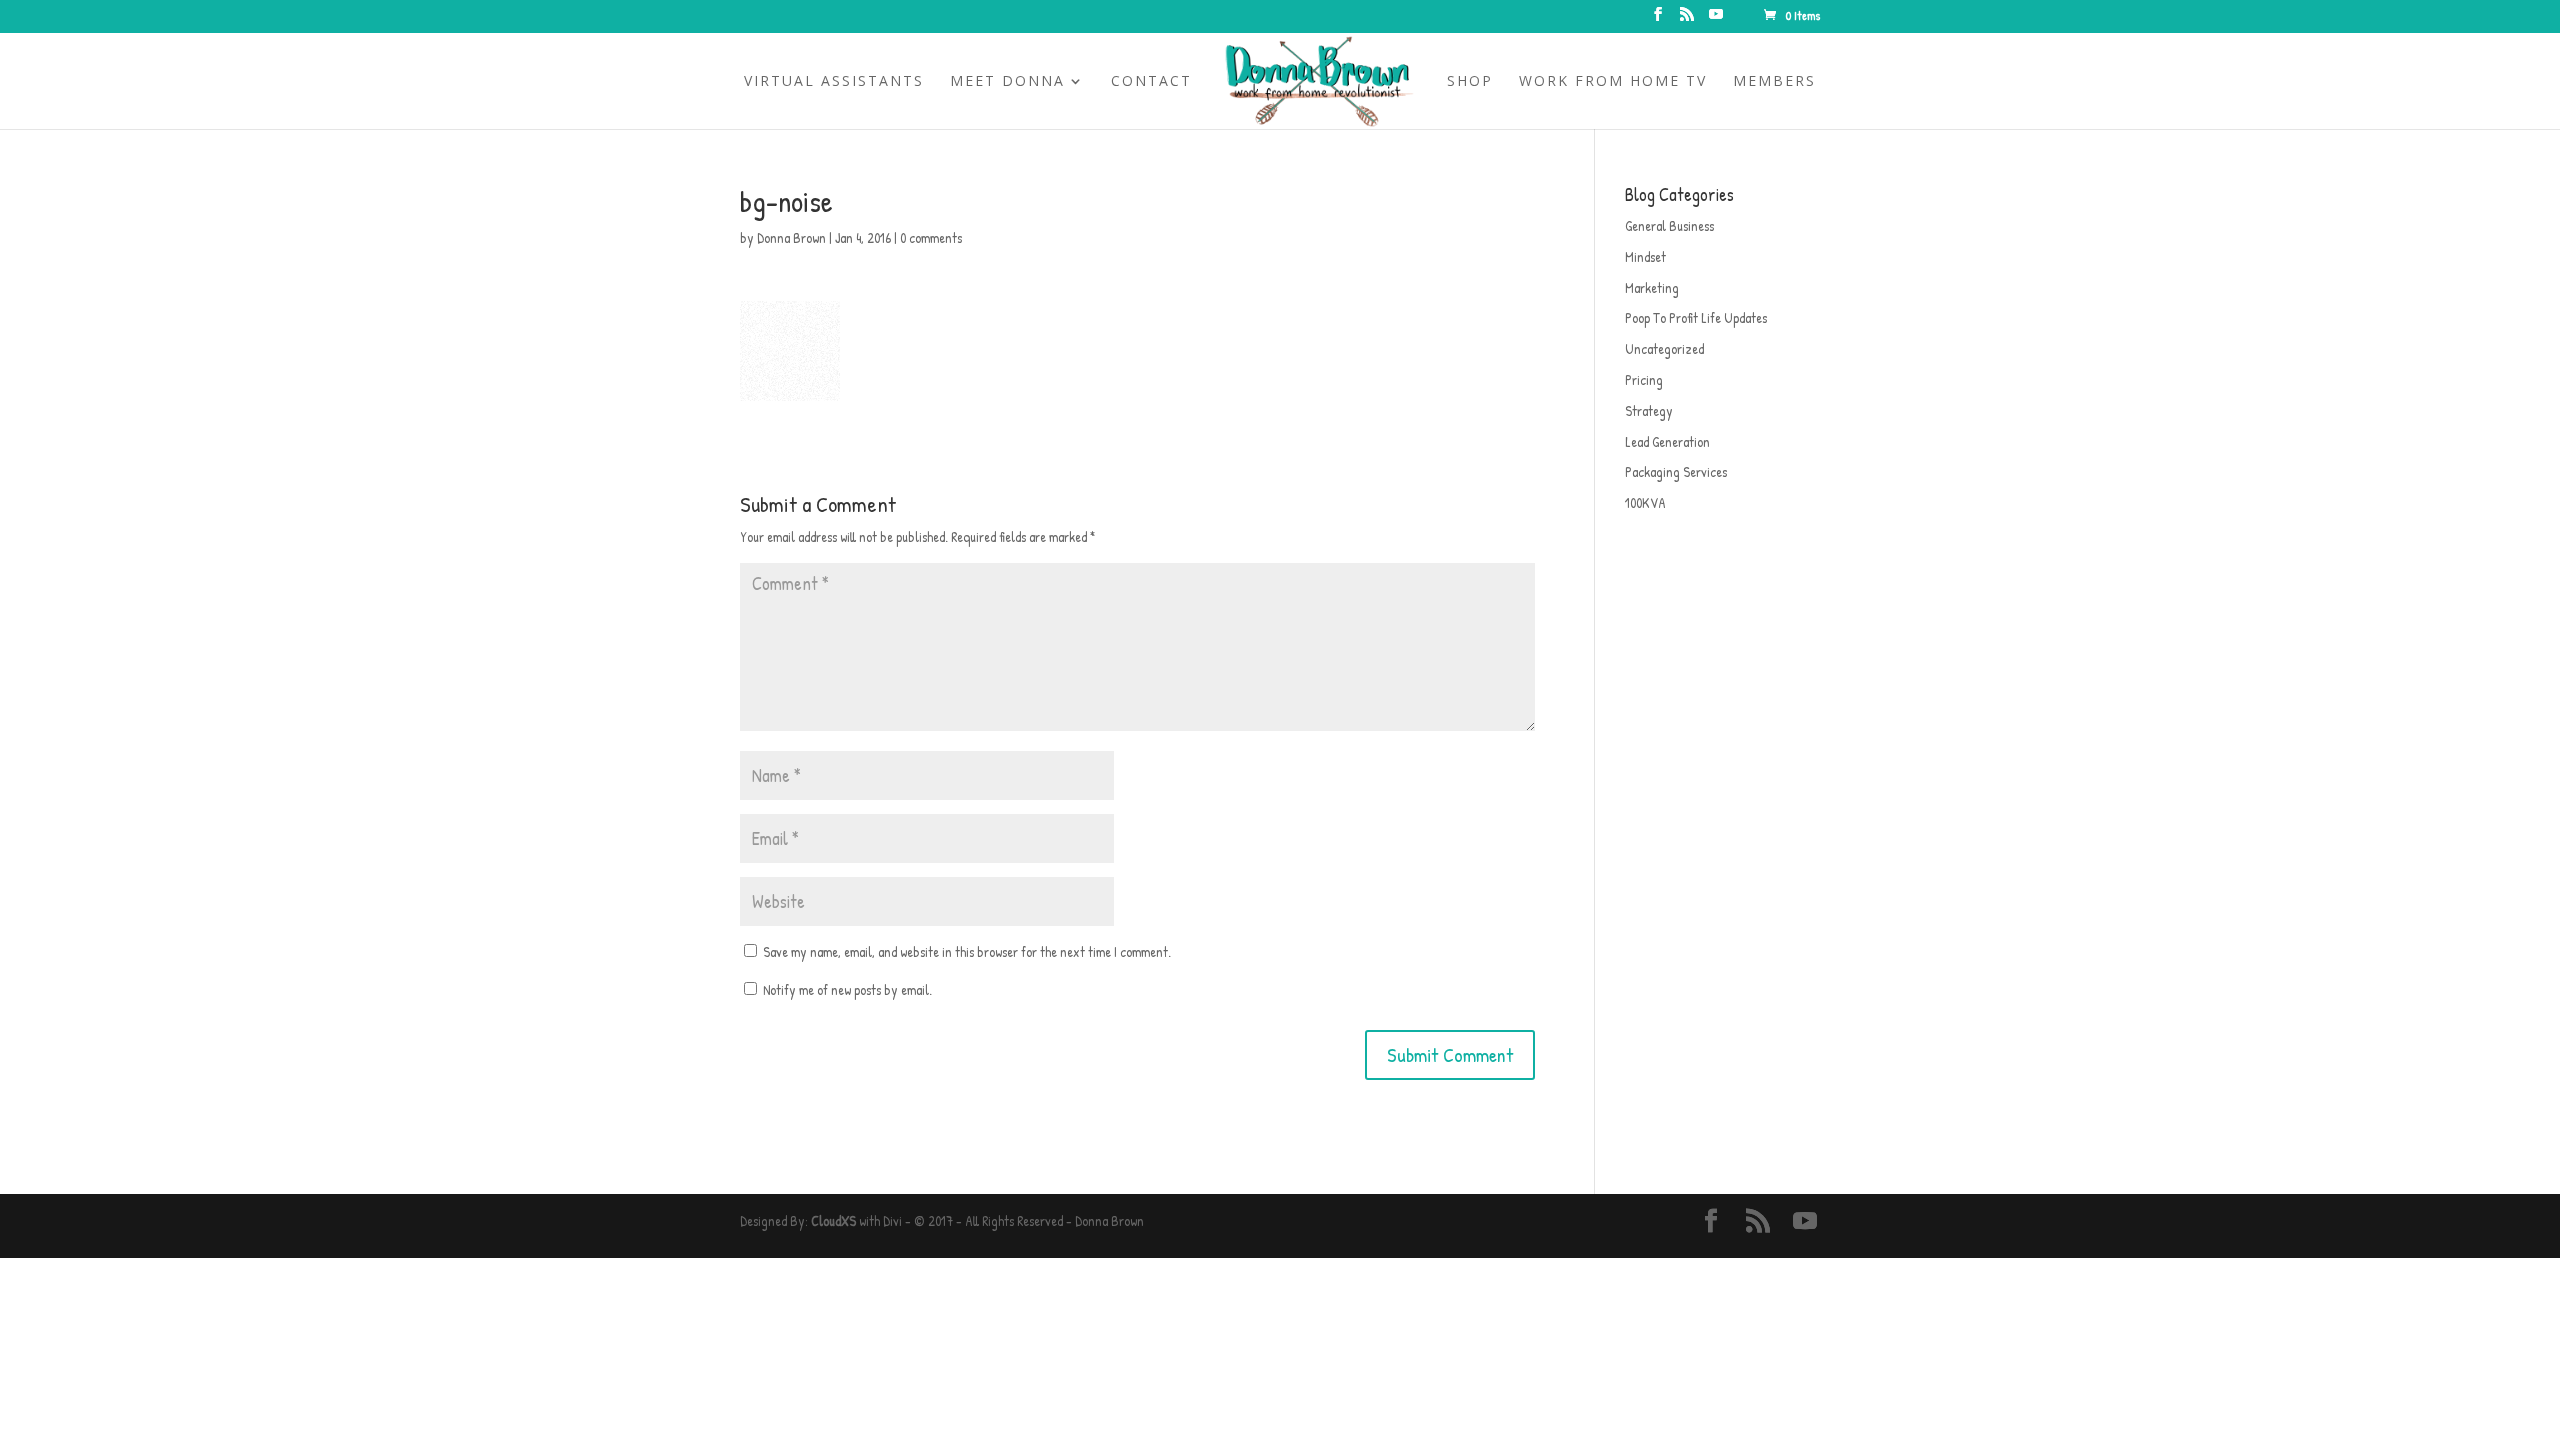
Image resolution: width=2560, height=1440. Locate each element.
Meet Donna (1007, 82)
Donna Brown (791, 237)
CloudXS (833, 1220)
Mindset (1645, 256)
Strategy (1649, 410)
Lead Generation (1667, 441)
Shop (1470, 82)
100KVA (1645, 502)
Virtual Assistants (834, 82)
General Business (1669, 225)
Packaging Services (1676, 471)
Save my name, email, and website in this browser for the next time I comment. (967, 951)
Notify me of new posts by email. (847, 989)
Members (1774, 82)
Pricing (1644, 379)
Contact (1151, 82)
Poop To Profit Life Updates (1696, 317)
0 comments (931, 237)
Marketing (1652, 287)
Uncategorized (1664, 348)
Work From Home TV (1613, 82)
